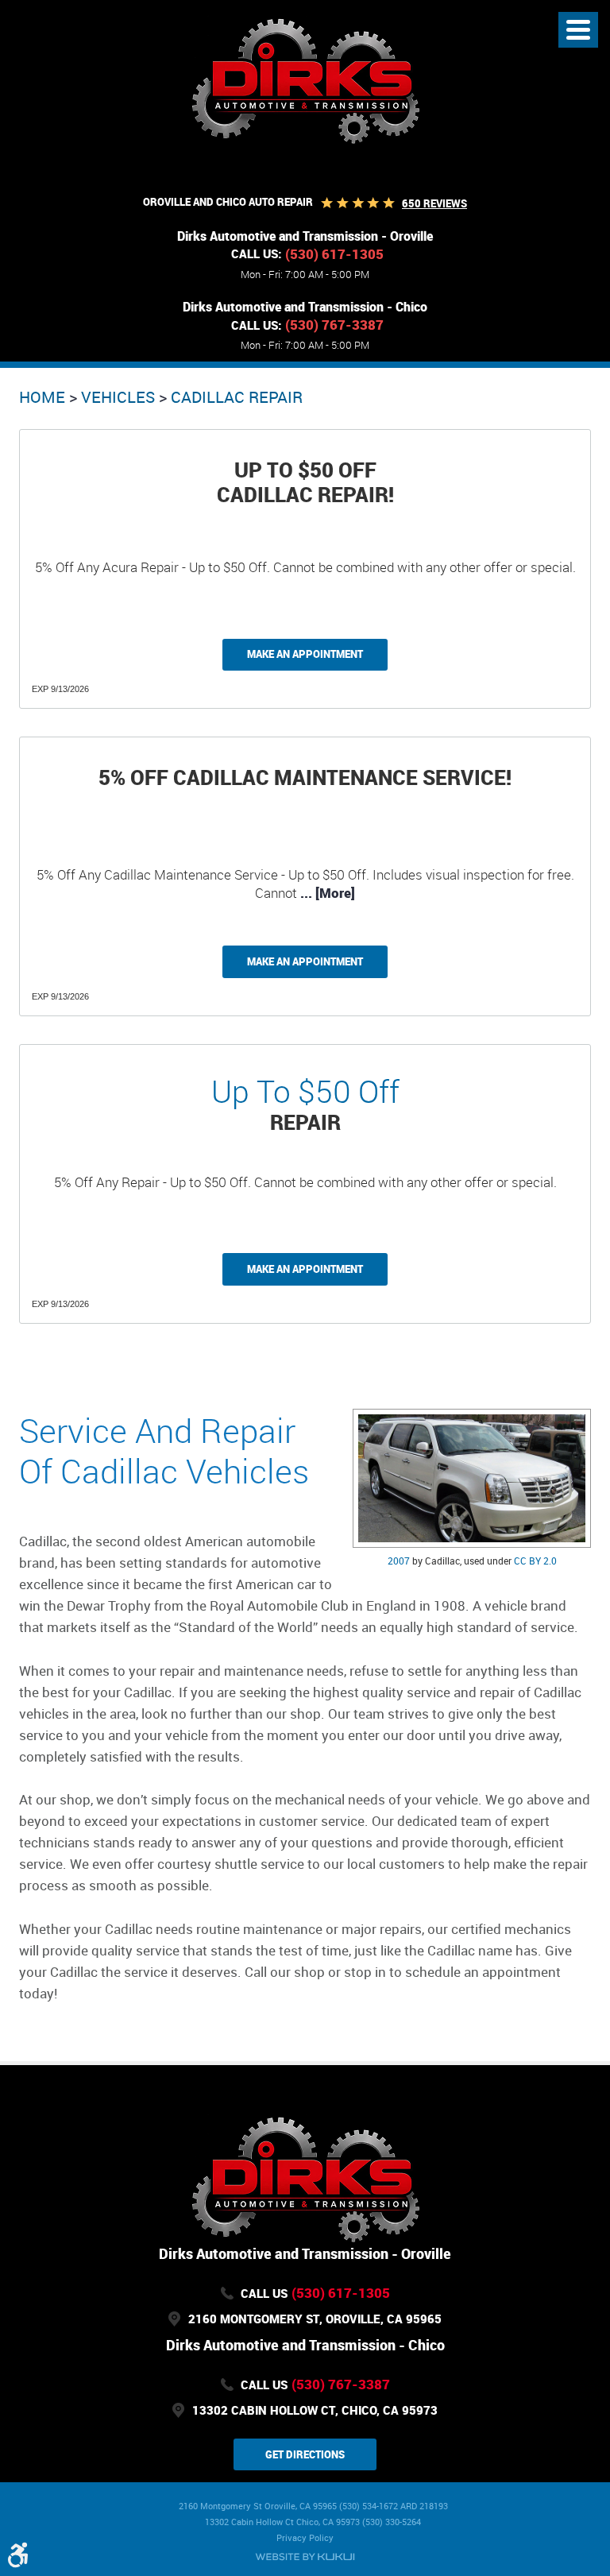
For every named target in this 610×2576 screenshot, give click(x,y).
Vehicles (118, 397)
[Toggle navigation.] (578, 30)
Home (42, 397)
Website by (305, 2557)
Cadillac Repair (237, 397)
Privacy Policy (305, 2537)
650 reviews (434, 203)
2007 (399, 1561)
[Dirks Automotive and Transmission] (305, 80)
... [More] (326, 893)
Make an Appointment (305, 654)
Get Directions (305, 2454)
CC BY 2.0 (535, 1561)
